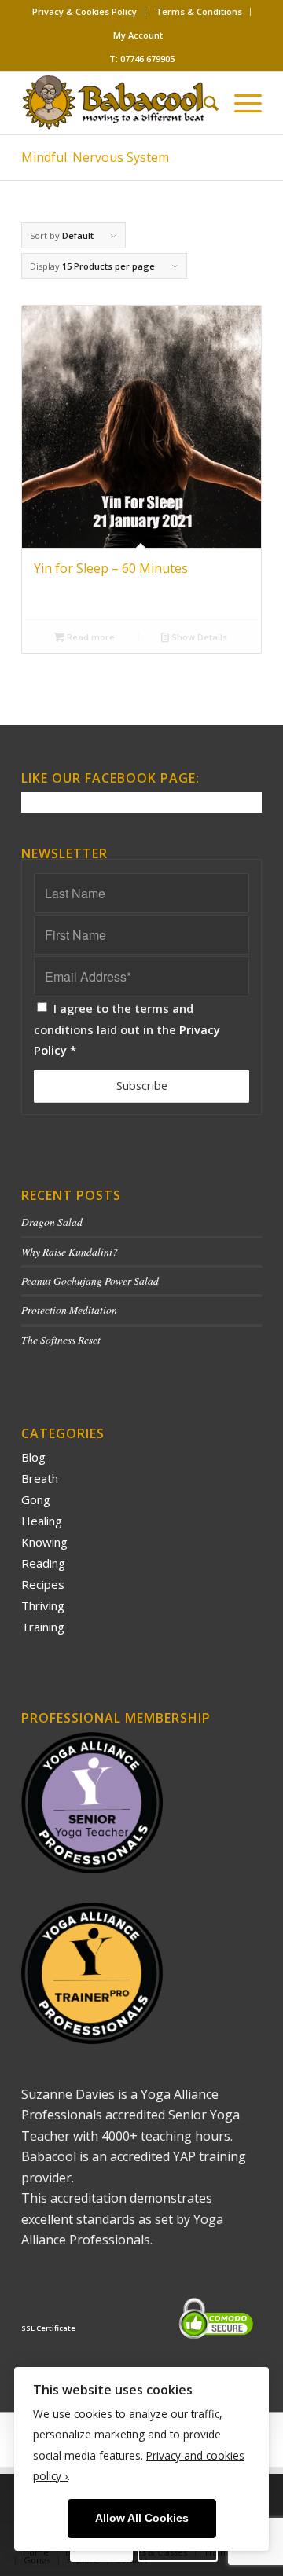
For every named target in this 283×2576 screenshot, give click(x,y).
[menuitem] (85, 12)
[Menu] (240, 103)
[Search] (203, 103)
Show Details (198, 637)
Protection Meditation (69, 1310)
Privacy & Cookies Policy (85, 11)
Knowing (44, 1542)
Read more (90, 637)
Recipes (43, 1584)
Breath (40, 1478)
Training (43, 1627)
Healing (42, 1521)
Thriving (43, 1605)
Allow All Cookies (142, 2518)
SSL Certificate (48, 2328)
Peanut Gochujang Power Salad (90, 1281)
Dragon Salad (52, 1222)
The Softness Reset (61, 1339)
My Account (138, 35)
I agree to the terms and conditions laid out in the (127, 1029)
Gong (36, 1499)
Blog (33, 1457)
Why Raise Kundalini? (70, 1251)
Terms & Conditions (199, 11)
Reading (43, 1563)
